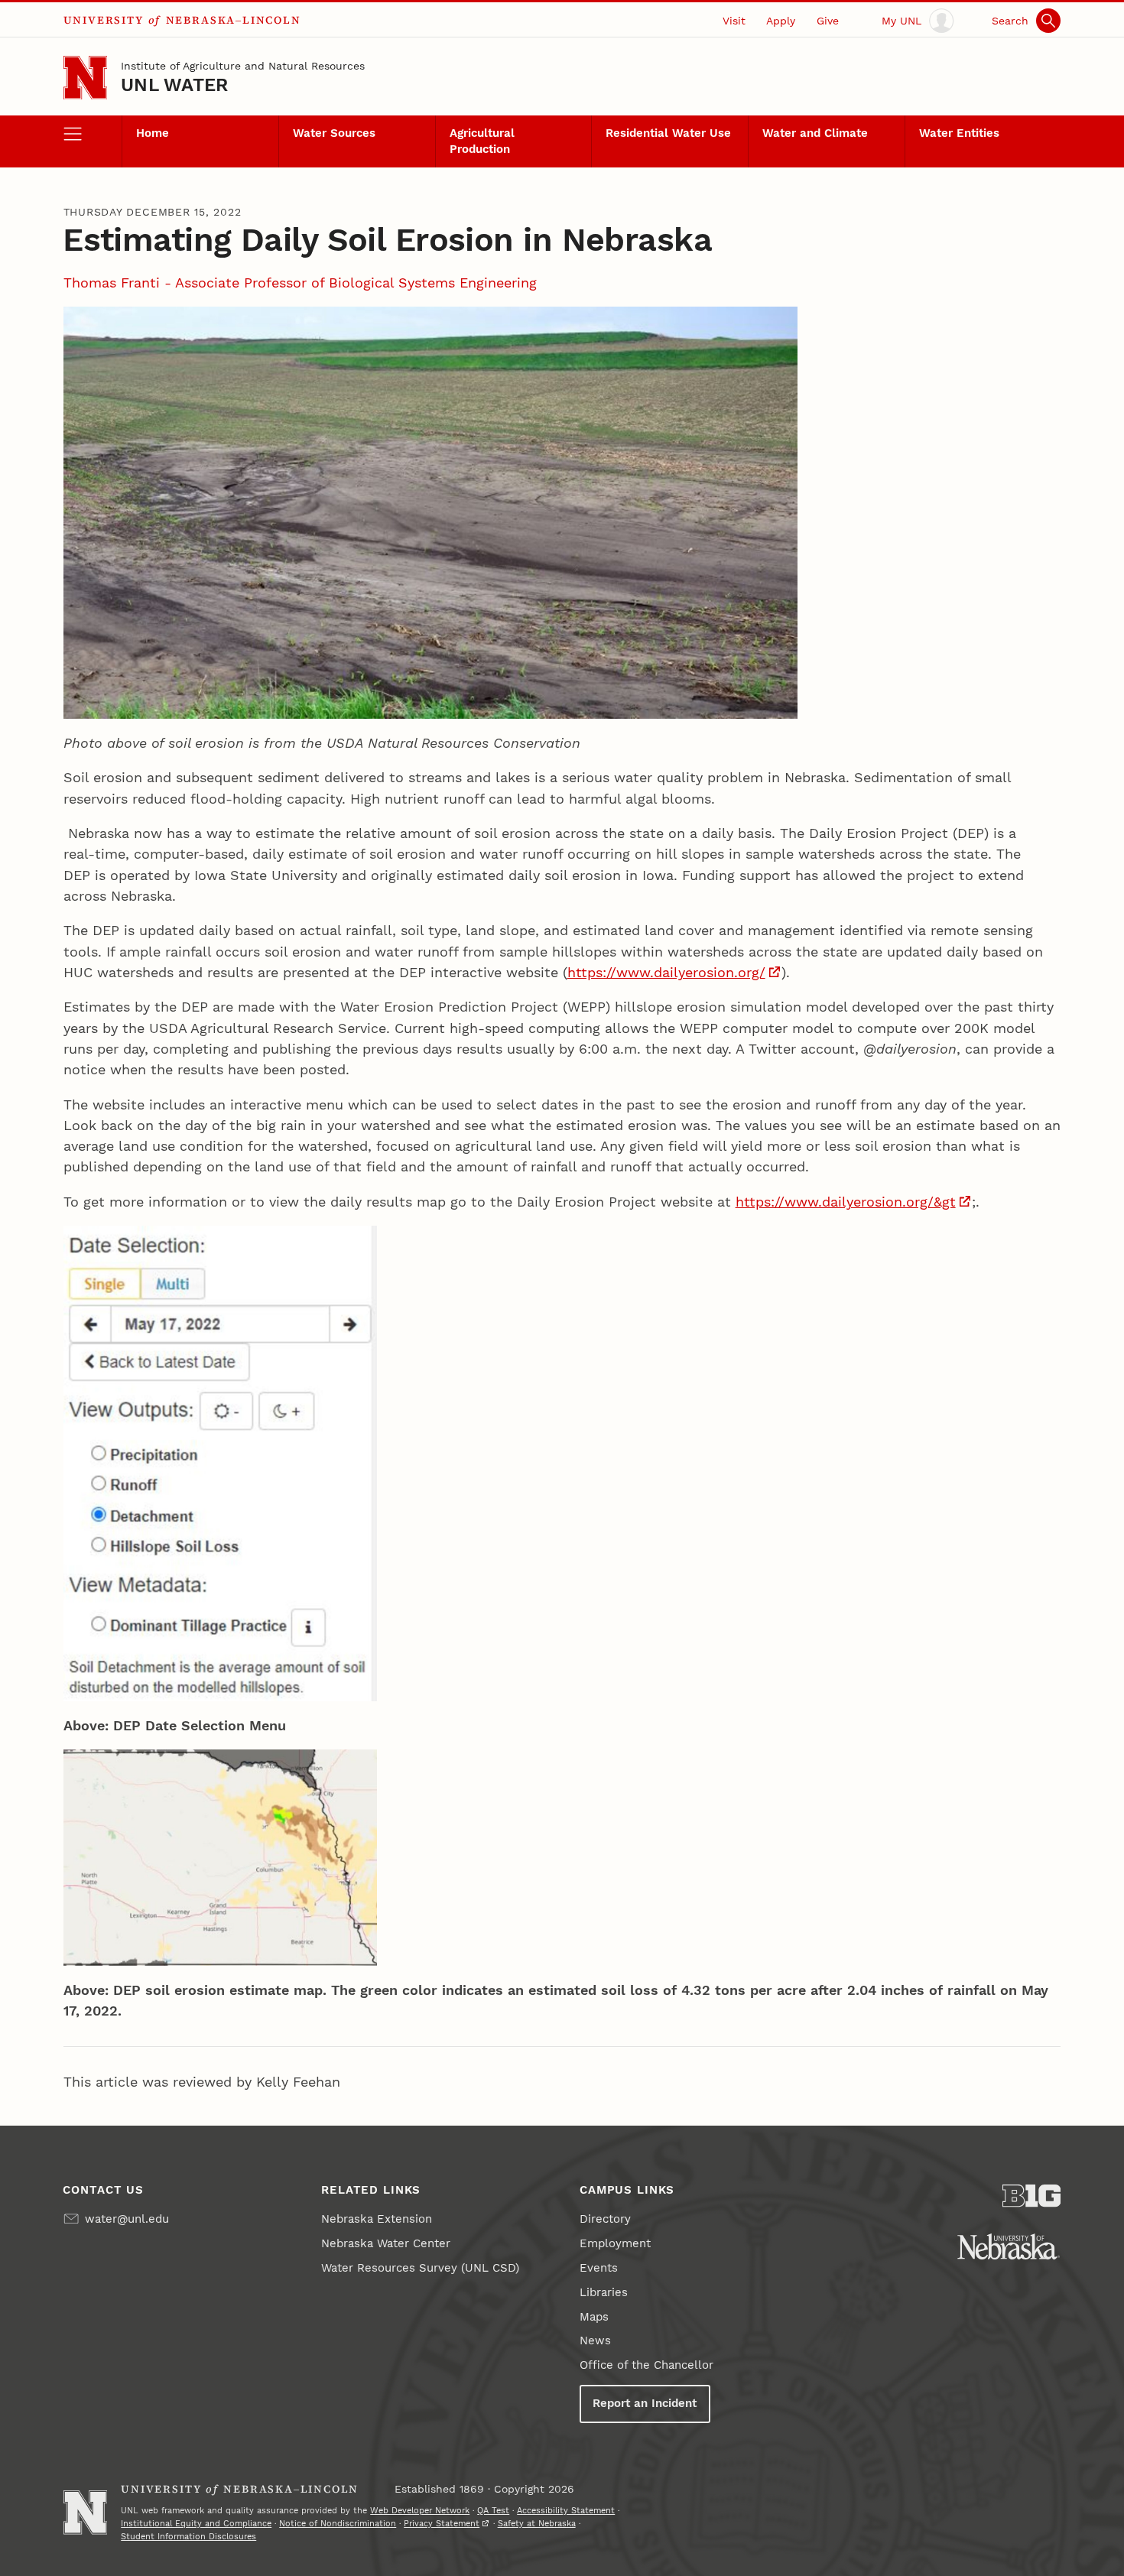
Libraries (604, 2292)
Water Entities (959, 133)
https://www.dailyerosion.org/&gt (846, 1202)
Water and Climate (815, 133)
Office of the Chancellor (646, 2365)
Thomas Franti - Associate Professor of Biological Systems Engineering (300, 283)
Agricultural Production (482, 141)
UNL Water (174, 85)
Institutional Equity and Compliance (196, 2523)
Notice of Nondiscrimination (338, 2523)
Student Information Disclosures (188, 2536)
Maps (594, 2317)
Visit (734, 21)
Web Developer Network (420, 2510)
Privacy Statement (442, 2523)
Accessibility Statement (566, 2510)
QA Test (493, 2510)
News (595, 2340)
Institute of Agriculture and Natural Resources (243, 66)
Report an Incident (645, 2403)
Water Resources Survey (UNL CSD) (420, 2268)
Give (828, 21)
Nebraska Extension (377, 2219)
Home (153, 133)
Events (599, 2268)
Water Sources (334, 133)
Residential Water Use (668, 133)
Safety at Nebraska (537, 2523)
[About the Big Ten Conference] (1032, 2196)
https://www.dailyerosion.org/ (666, 972)
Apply (781, 21)
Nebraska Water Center (386, 2243)
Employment (615, 2243)
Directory (605, 2219)
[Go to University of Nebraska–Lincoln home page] (85, 78)
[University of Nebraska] (1009, 2246)
